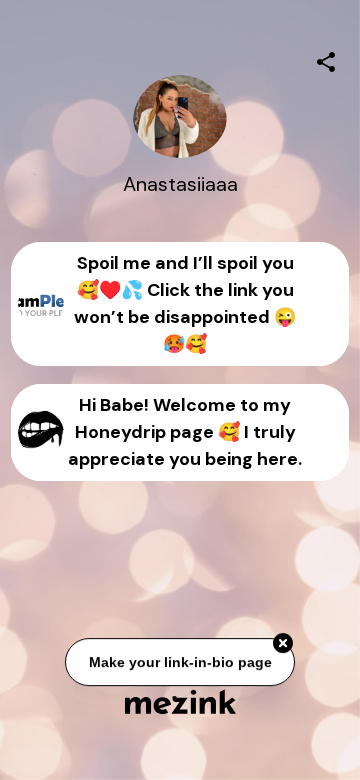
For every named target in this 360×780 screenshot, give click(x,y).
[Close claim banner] (283, 644)
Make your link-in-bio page (179, 662)
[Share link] (326, 59)
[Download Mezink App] (180, 701)
